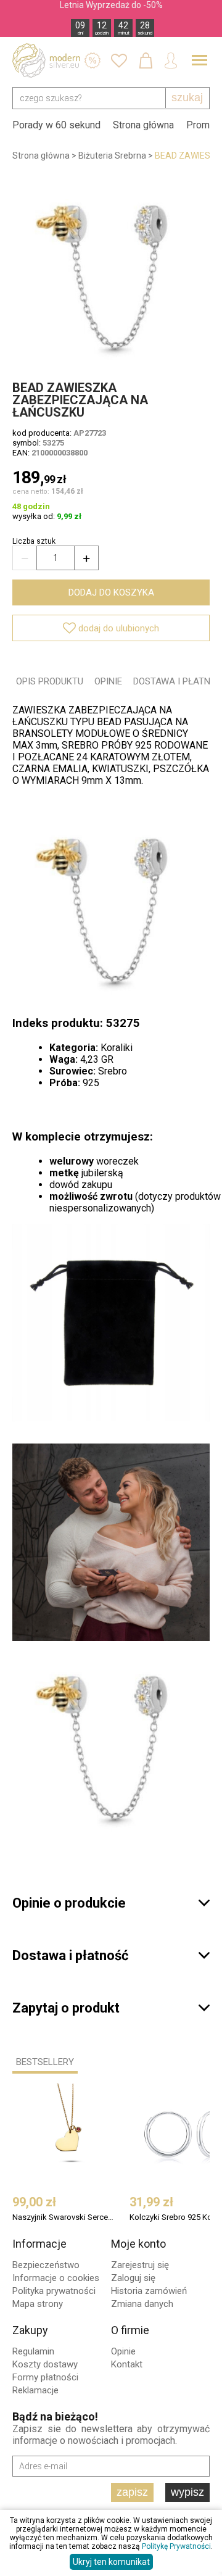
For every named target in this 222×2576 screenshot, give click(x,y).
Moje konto (138, 2244)
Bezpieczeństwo (46, 2265)
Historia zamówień (149, 2291)
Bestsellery (45, 2062)
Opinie (123, 2351)
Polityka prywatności (54, 2291)
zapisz (132, 2492)
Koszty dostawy (45, 2364)
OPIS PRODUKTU (50, 681)
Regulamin (33, 2351)
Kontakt (127, 2364)
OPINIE (108, 681)
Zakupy (30, 2330)
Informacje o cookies (56, 2278)
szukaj (187, 98)
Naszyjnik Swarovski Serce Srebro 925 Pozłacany (64, 2217)
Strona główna (143, 125)
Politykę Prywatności (176, 2546)
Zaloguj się (133, 2278)
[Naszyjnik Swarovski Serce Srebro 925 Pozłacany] (70, 2133)
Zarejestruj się (140, 2265)
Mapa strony (38, 2304)
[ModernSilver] (46, 60)
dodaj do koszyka (111, 592)
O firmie (130, 2330)
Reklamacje (35, 2390)
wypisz (187, 2492)
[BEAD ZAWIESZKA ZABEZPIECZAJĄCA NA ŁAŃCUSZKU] (111, 271)
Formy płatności (45, 2377)
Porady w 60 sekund (56, 125)
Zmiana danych (142, 2304)
